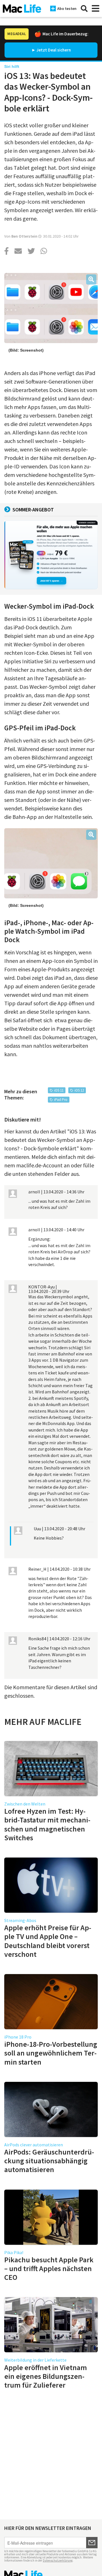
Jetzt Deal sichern (54, 50)
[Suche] (84, 8)
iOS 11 (59, 1090)
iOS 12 (79, 1090)
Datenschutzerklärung (58, 2560)
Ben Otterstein (24, 236)
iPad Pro (61, 1100)
